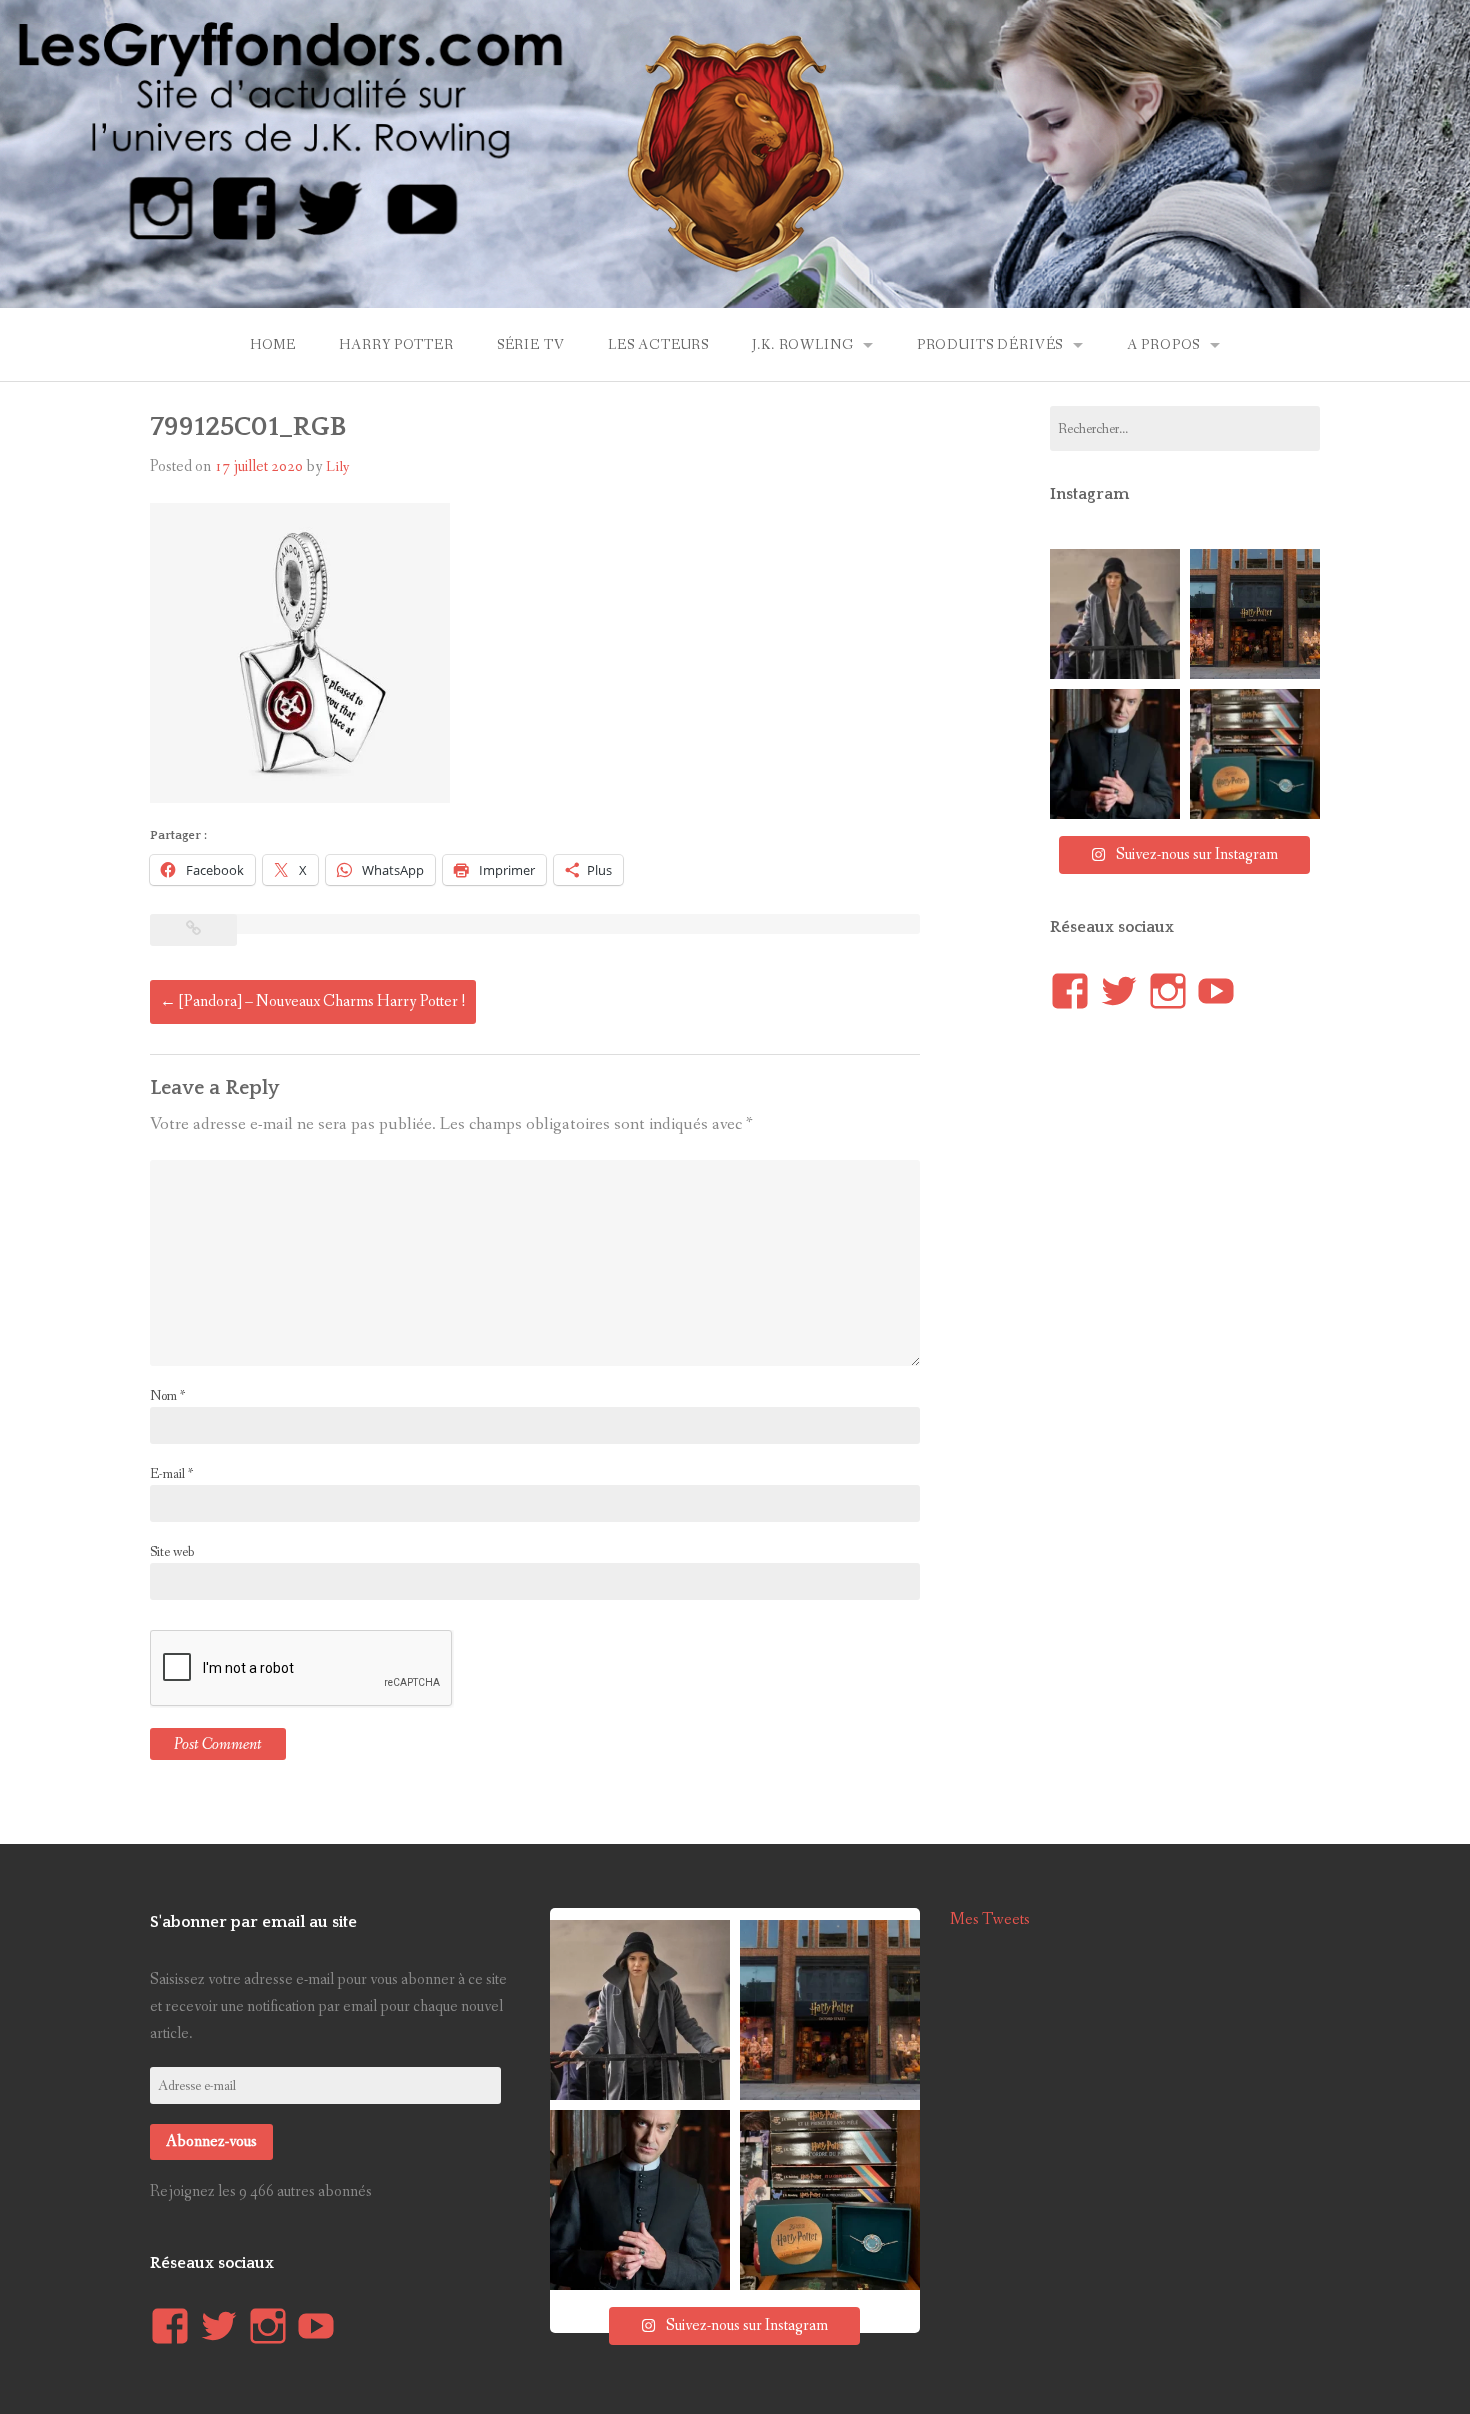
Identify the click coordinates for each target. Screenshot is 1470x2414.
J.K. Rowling (802, 345)
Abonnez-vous (211, 2141)
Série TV (531, 345)
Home (273, 345)
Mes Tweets (990, 1919)
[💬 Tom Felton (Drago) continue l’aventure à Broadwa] (1115, 754)
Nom (167, 1396)
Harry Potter (396, 345)
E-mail (171, 1474)
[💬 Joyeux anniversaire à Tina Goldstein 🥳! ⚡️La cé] (1115, 614)
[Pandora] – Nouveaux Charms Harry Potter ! (313, 1001)
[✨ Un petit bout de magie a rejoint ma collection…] (1255, 754)
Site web (172, 1552)
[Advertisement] (1200, 1403)
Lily (338, 467)
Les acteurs (658, 345)
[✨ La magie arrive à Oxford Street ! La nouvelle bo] (1255, 614)
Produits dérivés (990, 345)
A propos (1164, 345)
